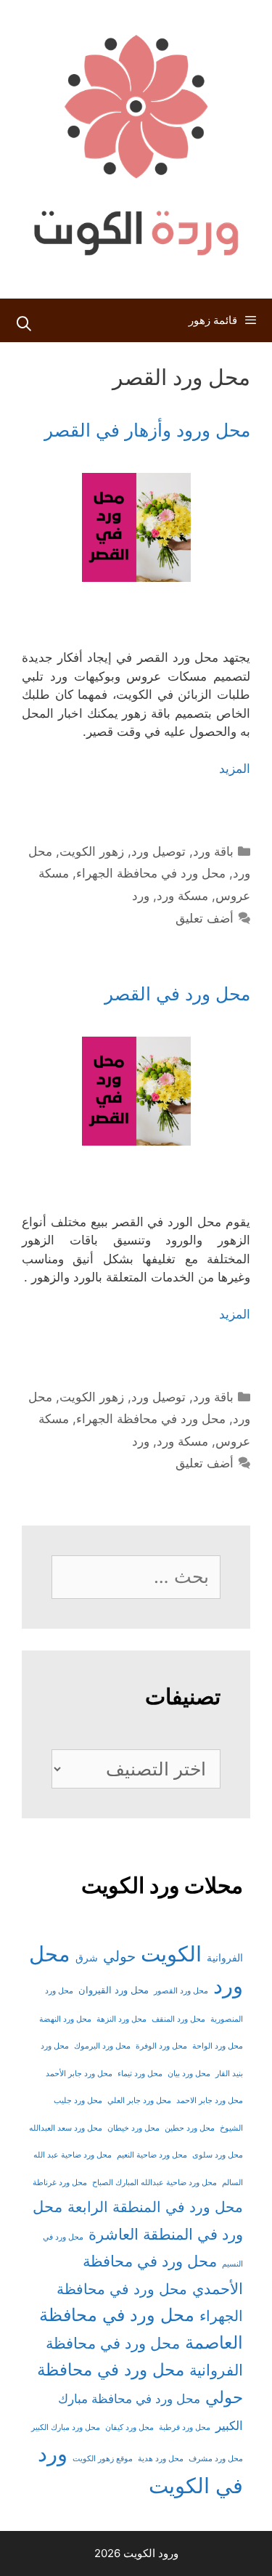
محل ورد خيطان (133, 2128)
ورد (141, 896)
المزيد (235, 769)
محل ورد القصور (181, 1991)
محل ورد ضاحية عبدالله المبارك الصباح (154, 2183)
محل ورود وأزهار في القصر (147, 430)
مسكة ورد (182, 896)
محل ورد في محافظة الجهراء (151, 873)
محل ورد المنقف (178, 2019)
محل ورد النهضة (65, 2019)
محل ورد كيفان (129, 2427)
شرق (87, 1957)
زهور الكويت (92, 851)
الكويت (171, 1954)
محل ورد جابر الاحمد (210, 2101)
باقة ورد (213, 851)
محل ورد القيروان (114, 1990)
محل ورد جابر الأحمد (79, 2074)
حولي (119, 1956)
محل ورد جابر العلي (139, 2101)
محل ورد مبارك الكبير (66, 2427)
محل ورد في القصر (177, 994)
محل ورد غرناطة (60, 2183)
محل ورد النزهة (121, 2019)
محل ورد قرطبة (185, 2427)
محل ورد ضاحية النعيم (152, 2155)
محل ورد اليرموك (102, 2046)
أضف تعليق (205, 918)
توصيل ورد (158, 851)
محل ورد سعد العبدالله (66, 2128)
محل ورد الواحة (218, 2046)
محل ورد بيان (189, 2074)
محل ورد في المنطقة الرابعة (155, 2207)
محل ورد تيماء (140, 2074)
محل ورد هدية (161, 2459)
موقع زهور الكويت (103, 2459)
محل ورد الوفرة (161, 2046)
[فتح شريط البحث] (24, 324)
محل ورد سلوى (218, 2155)
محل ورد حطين (190, 2128)
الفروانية (225, 1958)
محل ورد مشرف (216, 2459)
